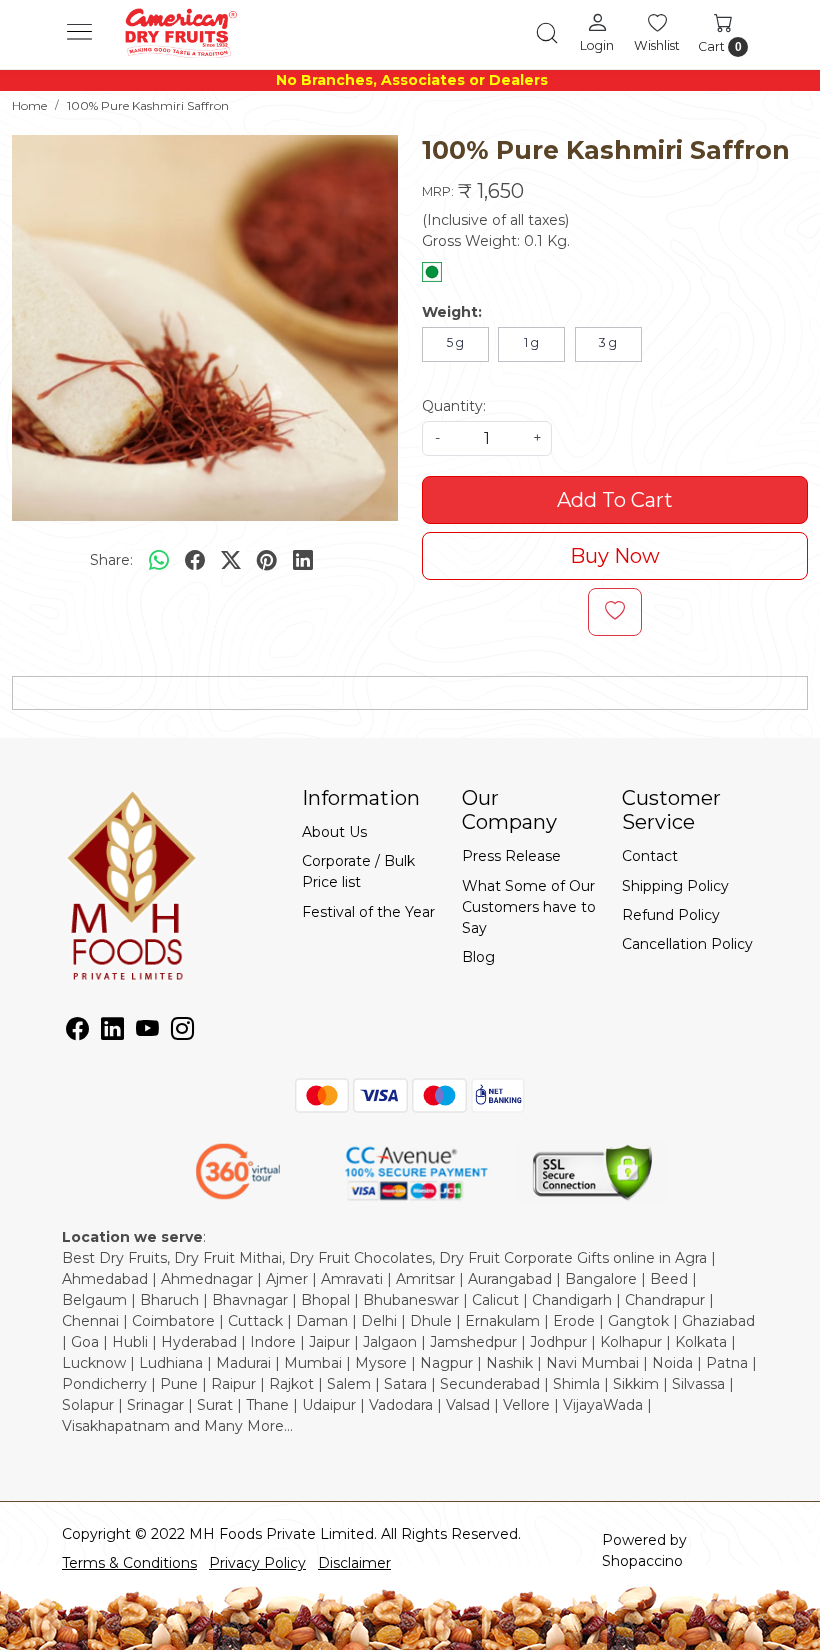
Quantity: (454, 406)
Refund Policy (671, 915)
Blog (478, 957)
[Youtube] (147, 1032)
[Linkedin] (112, 1032)
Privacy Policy (257, 1563)
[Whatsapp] (159, 560)
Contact (650, 856)
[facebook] (195, 560)
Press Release (511, 856)
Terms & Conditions (129, 1563)
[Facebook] (77, 1032)
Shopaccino (642, 1561)
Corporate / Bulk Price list (358, 871)
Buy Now (615, 556)
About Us (334, 832)
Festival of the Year (368, 912)
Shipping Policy (675, 886)
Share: (111, 560)
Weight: (452, 312)
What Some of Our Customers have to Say (529, 907)
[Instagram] (182, 1032)
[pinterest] (267, 560)
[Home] (180, 33)
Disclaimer (354, 1563)
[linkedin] (303, 560)
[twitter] (231, 560)
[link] (547, 33)
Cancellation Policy (687, 944)
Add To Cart (615, 500)
